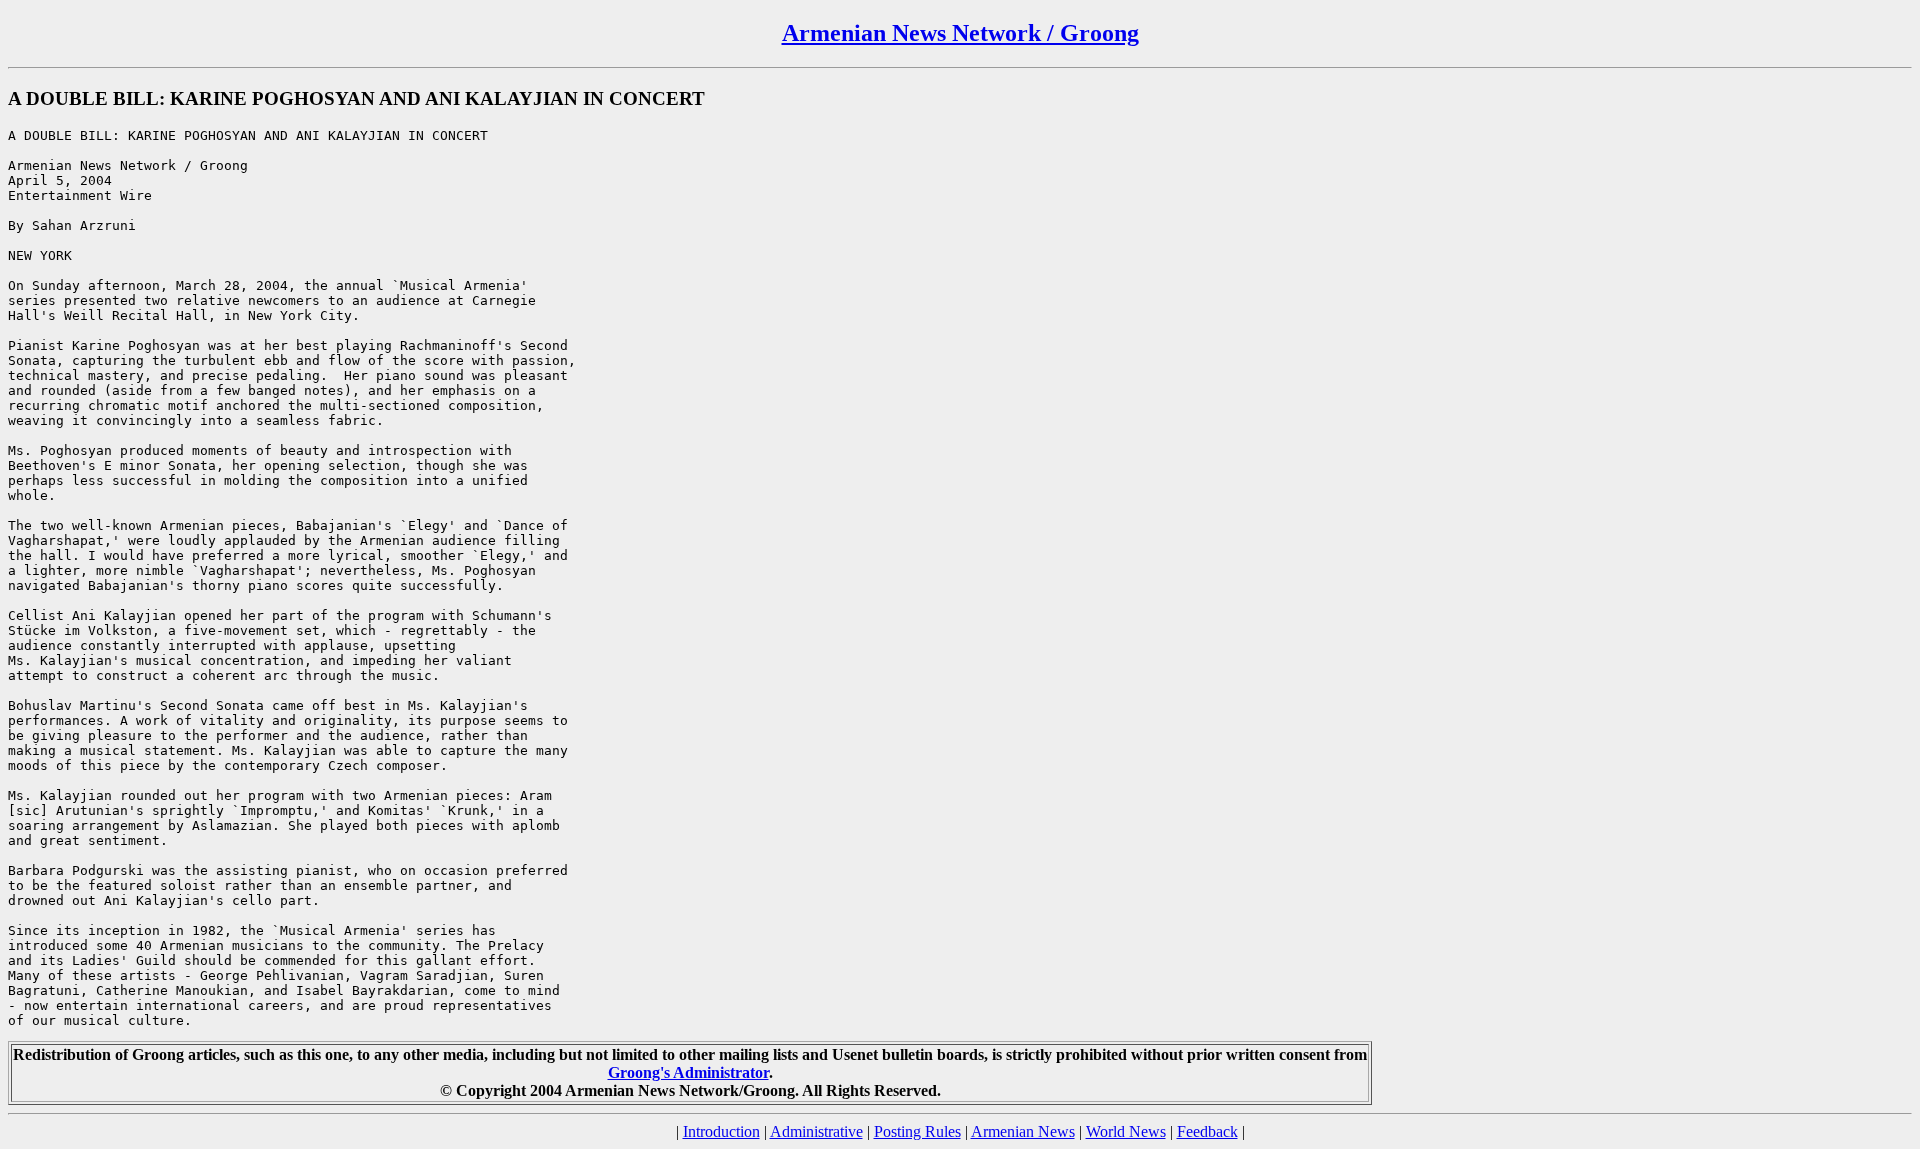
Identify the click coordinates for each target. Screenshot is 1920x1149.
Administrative (816, 1131)
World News (1126, 1131)
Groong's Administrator (688, 1072)
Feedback (1207, 1131)
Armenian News (1023, 1131)
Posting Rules (917, 1131)
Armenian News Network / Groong (960, 33)
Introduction (721, 1131)
